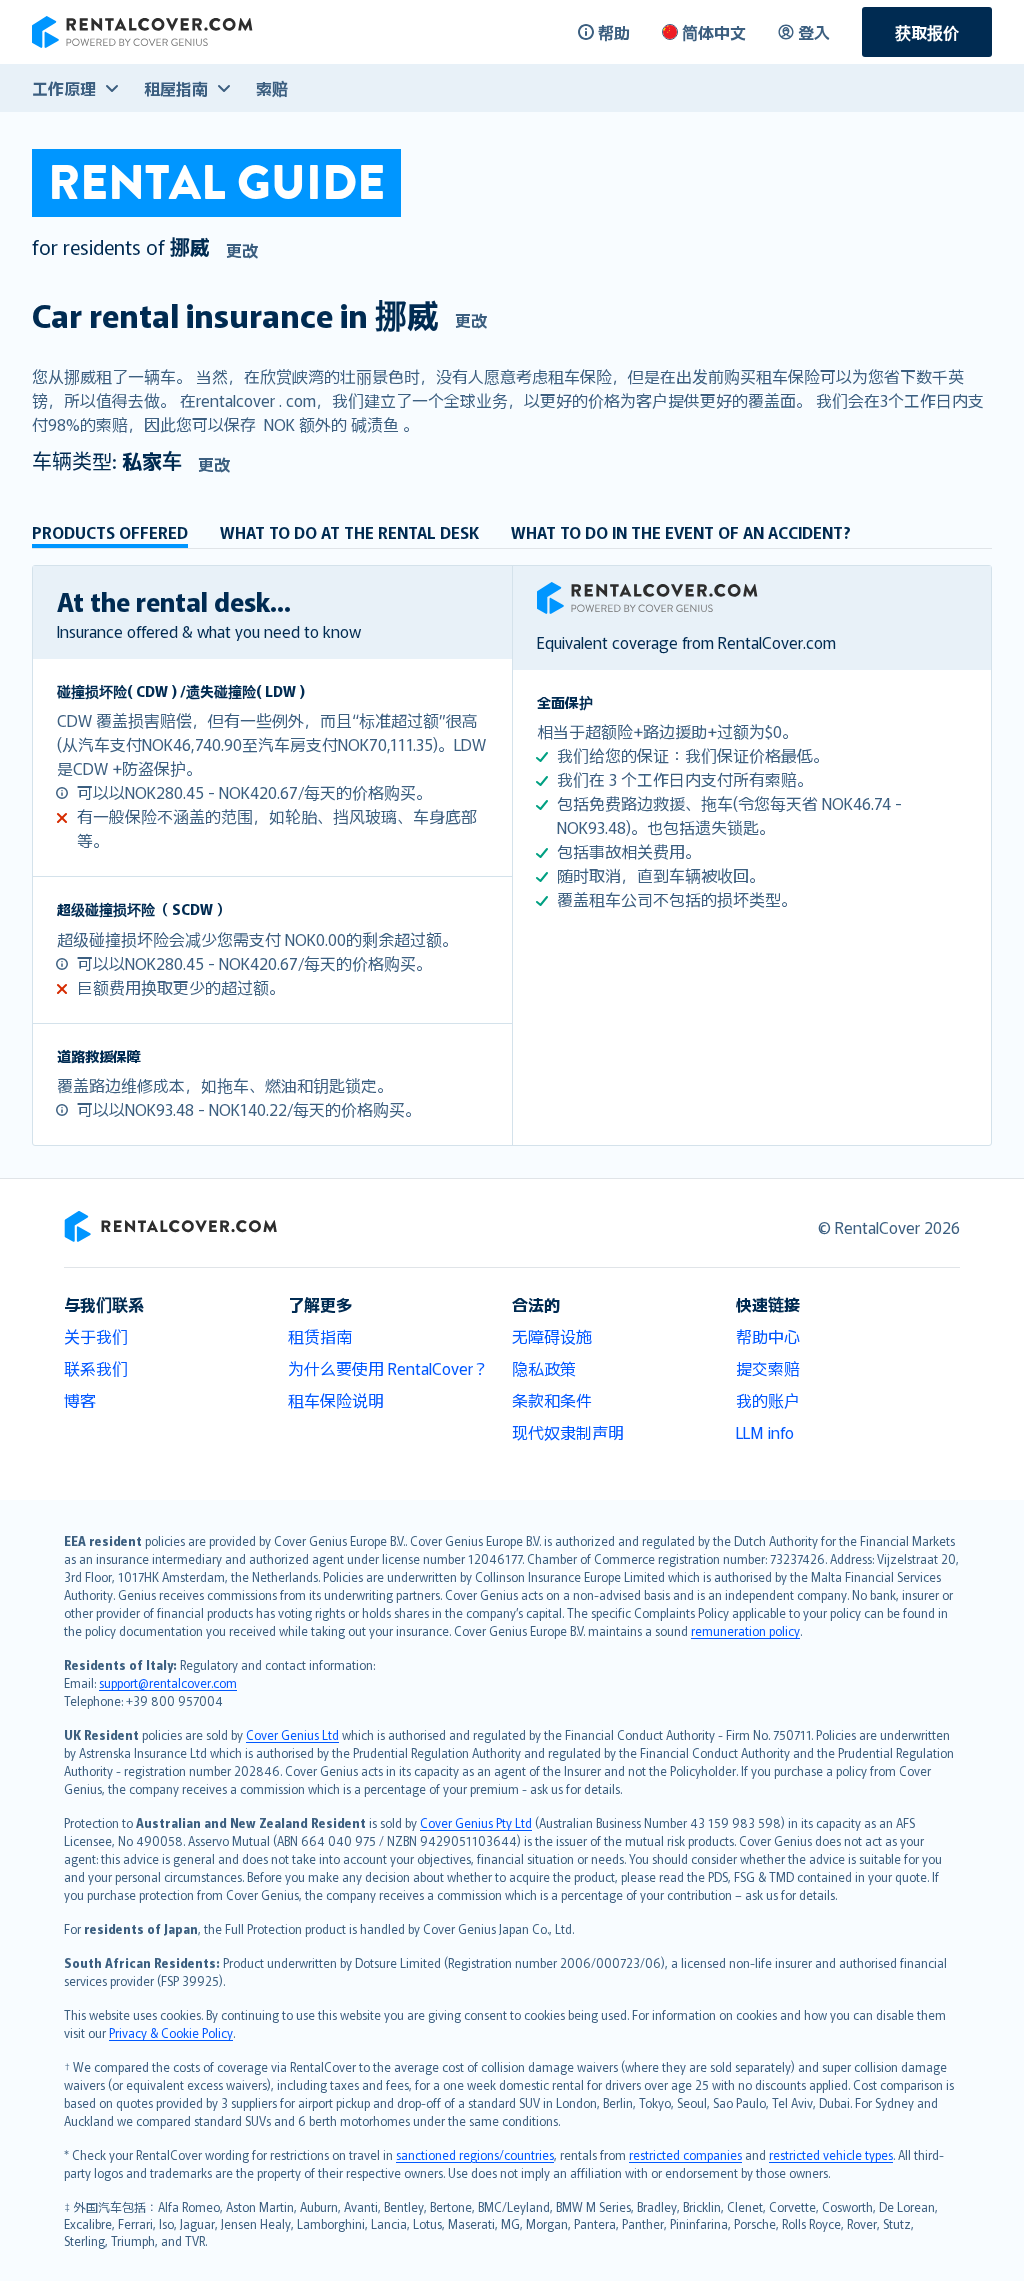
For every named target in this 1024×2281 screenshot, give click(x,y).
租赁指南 (320, 1336)
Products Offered (110, 532)
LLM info (765, 1432)
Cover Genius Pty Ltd (476, 1822)
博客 (80, 1400)
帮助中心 (768, 1336)
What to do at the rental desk (349, 532)
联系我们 (96, 1368)
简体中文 (714, 32)
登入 (814, 32)
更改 (242, 250)
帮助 (614, 32)
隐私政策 (544, 1368)
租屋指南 (176, 88)
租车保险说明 (336, 1400)
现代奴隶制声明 (568, 1432)
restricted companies (685, 2154)
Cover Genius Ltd (292, 1734)
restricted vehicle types (831, 2154)
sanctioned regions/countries (475, 2154)
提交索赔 (768, 1368)
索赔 (272, 88)
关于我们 (96, 1336)
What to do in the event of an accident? (681, 532)
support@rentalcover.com (168, 1682)
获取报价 (927, 32)
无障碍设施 (552, 1336)
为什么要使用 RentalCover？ (388, 1368)
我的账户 (768, 1400)
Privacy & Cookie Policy (171, 2032)
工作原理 (64, 88)
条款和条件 (552, 1400)
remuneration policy (745, 1630)
